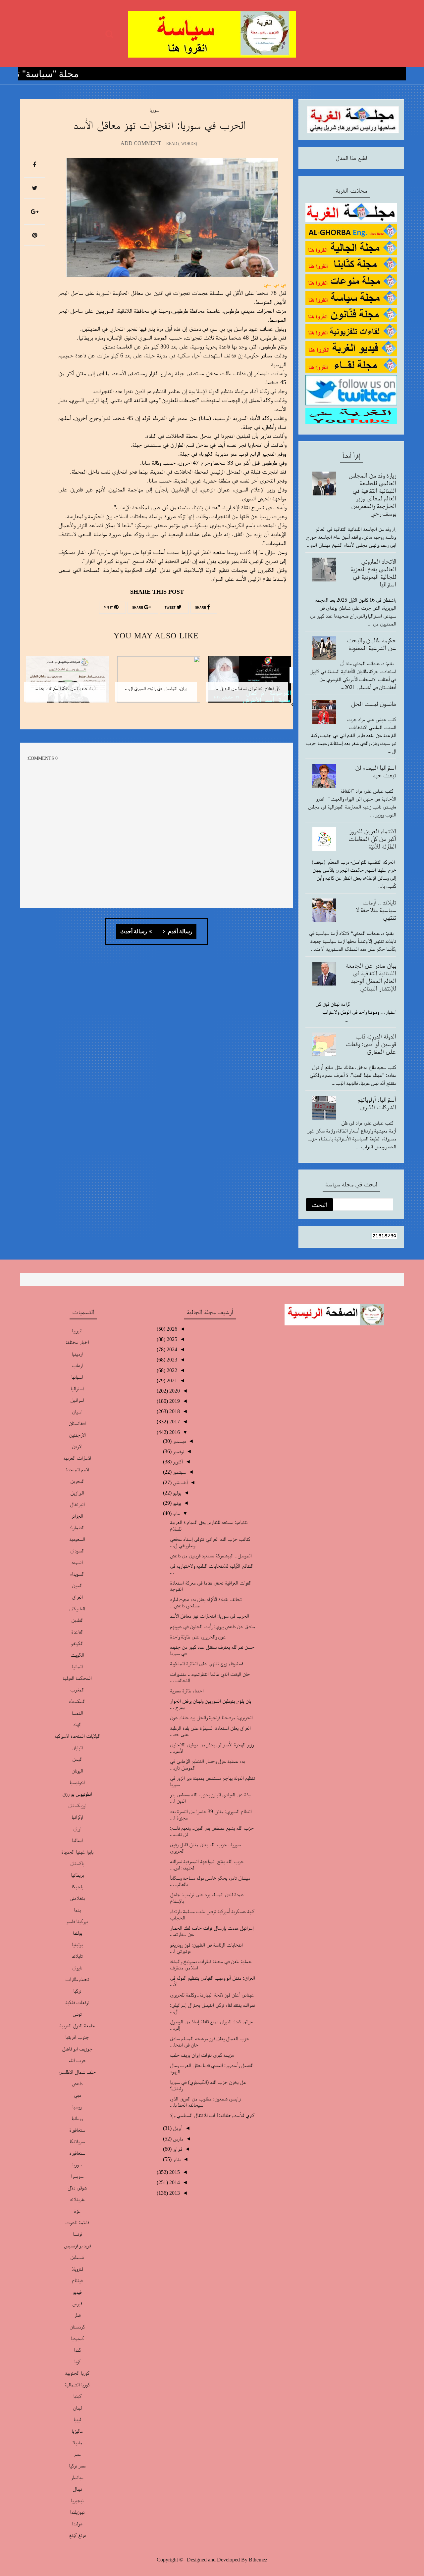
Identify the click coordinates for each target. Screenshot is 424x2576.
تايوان (77, 1968)
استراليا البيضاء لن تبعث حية (376, 771)
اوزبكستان (77, 1805)
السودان (77, 1551)
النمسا (77, 1713)
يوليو (176, 1493)
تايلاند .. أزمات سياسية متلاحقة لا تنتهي (376, 910)
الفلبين (77, 1620)
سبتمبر (179, 1472)
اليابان (77, 1748)
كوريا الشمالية (77, 2385)
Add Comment (141, 143)
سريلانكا (77, 2141)
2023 (171, 1360)
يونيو (176, 1503)
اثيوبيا (77, 1331)
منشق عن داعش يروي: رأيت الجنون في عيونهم (212, 1626)
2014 (174, 2182)
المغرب (77, 1690)
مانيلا (77, 2442)
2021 (171, 1380)
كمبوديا (77, 2338)
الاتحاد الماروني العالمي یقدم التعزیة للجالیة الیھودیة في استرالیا (373, 573)
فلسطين (77, 2257)
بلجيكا (77, 1886)
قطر (77, 2315)
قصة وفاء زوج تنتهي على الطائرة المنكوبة (207, 1663)
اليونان (77, 1771)
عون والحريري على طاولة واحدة (198, 1637)
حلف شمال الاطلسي (77, 2072)
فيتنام (77, 2280)
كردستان (77, 2327)
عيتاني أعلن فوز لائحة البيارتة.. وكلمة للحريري (212, 1995)
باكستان (77, 1863)
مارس (177, 2139)
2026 (171, 1329)
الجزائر (77, 1516)
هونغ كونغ (77, 2535)
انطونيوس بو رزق (77, 1794)
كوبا (77, 2361)
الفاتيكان (77, 1609)
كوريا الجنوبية (77, 2373)
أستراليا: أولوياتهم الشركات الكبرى (377, 1103)
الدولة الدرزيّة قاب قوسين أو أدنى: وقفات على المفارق (371, 1044)
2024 (171, 1349)
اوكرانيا (77, 1817)
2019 (174, 1401)
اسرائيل (77, 1400)
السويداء (77, 1574)
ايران (77, 1829)
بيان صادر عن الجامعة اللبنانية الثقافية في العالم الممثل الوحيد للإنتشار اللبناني (371, 977)
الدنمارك (77, 1527)
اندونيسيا (77, 1782)
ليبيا (77, 2419)
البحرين (77, 1481)
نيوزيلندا (77, 2512)
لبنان (77, 2408)
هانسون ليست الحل (373, 704)
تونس (77, 2014)
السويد (77, 1562)
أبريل (177, 2128)
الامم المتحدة (77, 1470)
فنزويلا (77, 2269)
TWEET (171, 608)
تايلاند (77, 1956)
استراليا (77, 1388)
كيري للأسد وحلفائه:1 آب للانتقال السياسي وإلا (212, 2115)
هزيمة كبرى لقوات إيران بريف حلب (202, 2055)
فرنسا (77, 2234)
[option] (247, 684)
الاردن (77, 1446)
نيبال (77, 2489)
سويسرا (77, 2176)
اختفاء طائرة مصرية (187, 1691)
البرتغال (77, 1504)
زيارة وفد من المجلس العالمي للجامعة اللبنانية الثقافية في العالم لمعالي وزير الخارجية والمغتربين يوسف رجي (372, 494)
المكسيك (77, 1701)
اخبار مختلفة (77, 1342)
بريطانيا (77, 1875)
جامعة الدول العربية (77, 2025)
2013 (174, 2193)
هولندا (77, 2524)
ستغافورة (77, 2130)
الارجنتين (77, 1435)
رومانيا (77, 2118)
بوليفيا (77, 1944)
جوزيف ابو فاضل (77, 2049)
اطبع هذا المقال (351, 158)
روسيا (77, 2107)
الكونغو (77, 1643)
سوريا (154, 110)
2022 (171, 1370)
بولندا (77, 1933)
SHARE (201, 608)
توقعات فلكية (77, 2002)
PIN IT (109, 608)
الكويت (77, 1655)
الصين (77, 1585)
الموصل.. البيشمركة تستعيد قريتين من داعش (211, 1556)
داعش (77, 2083)
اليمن (77, 1759)
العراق (77, 1597)
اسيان (77, 1412)
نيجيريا (77, 2500)
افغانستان (77, 1423)
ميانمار (77, 2477)
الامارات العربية (77, 1458)
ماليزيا (77, 2431)
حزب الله (77, 2060)
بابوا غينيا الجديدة (77, 1852)
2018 (174, 1411)
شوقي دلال (77, 2188)
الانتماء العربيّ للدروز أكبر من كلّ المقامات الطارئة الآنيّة (372, 839)
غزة (77, 2211)
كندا (77, 2350)
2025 (171, 1339)
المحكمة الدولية (77, 1678)
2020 (174, 1391)
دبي (77, 2095)
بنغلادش (77, 1898)
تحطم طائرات (77, 1979)
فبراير (177, 2149)
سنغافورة (77, 2153)
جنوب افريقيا (77, 2037)
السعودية (77, 1539)
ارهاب (77, 1365)
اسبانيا (77, 1377)
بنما (77, 1910)
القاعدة (77, 1632)
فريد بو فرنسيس (77, 2246)
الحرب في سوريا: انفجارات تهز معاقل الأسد (210, 1616)
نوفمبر (178, 1451)
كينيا (77, 2396)
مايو (176, 1513)
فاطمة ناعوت (77, 2222)
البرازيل (77, 1493)
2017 (174, 1422)
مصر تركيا (77, 2466)
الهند (77, 1724)
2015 (174, 2172)
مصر (77, 2454)
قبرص (77, 2303)
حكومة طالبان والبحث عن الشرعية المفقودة (371, 644)
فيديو (77, 2292)
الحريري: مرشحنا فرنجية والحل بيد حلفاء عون (211, 1717)
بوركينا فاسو (77, 1921)
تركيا (77, 1991)
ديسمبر (179, 1441)
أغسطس (180, 1482)
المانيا (77, 1666)
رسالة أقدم (180, 932)
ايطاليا (77, 1840)
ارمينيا (77, 1354)
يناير (176, 2159)
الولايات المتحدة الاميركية (77, 1736)
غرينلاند (77, 2199)
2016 (174, 1432)
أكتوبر (177, 1462)
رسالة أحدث (134, 932)
